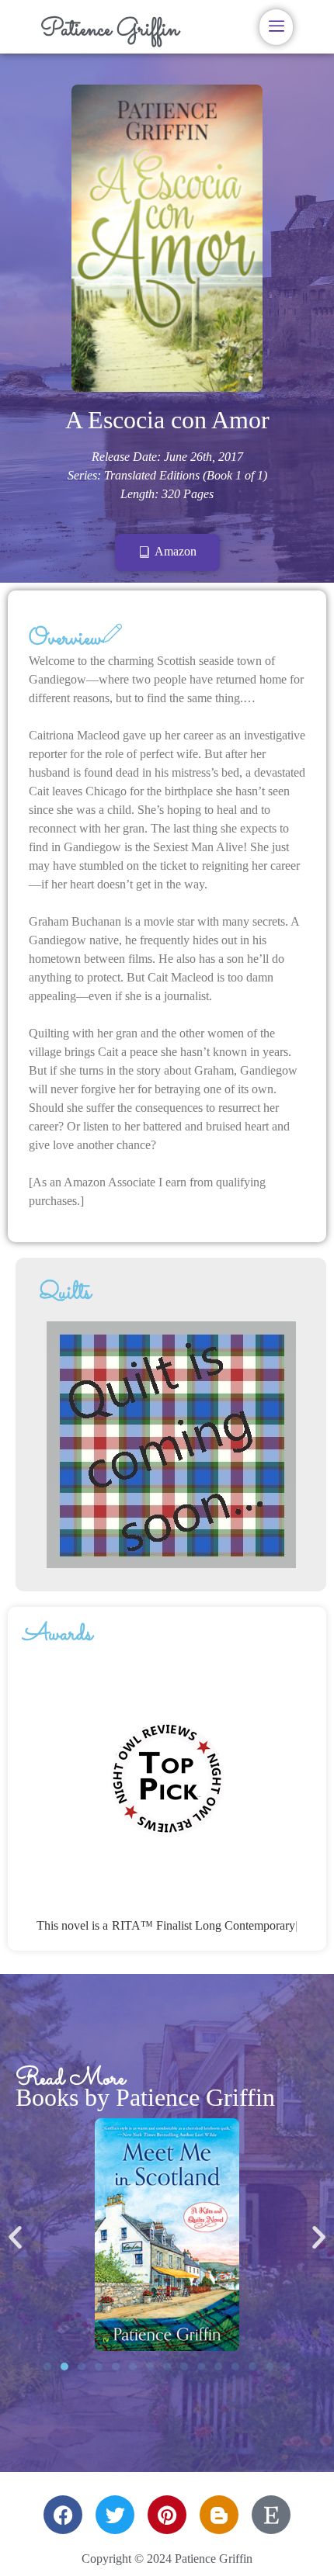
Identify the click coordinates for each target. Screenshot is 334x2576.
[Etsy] (271, 2515)
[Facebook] (63, 2515)
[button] (15, 2237)
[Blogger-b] (219, 2515)
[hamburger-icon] (276, 27)
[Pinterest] (167, 2515)
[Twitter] (115, 2515)
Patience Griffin (110, 30)
